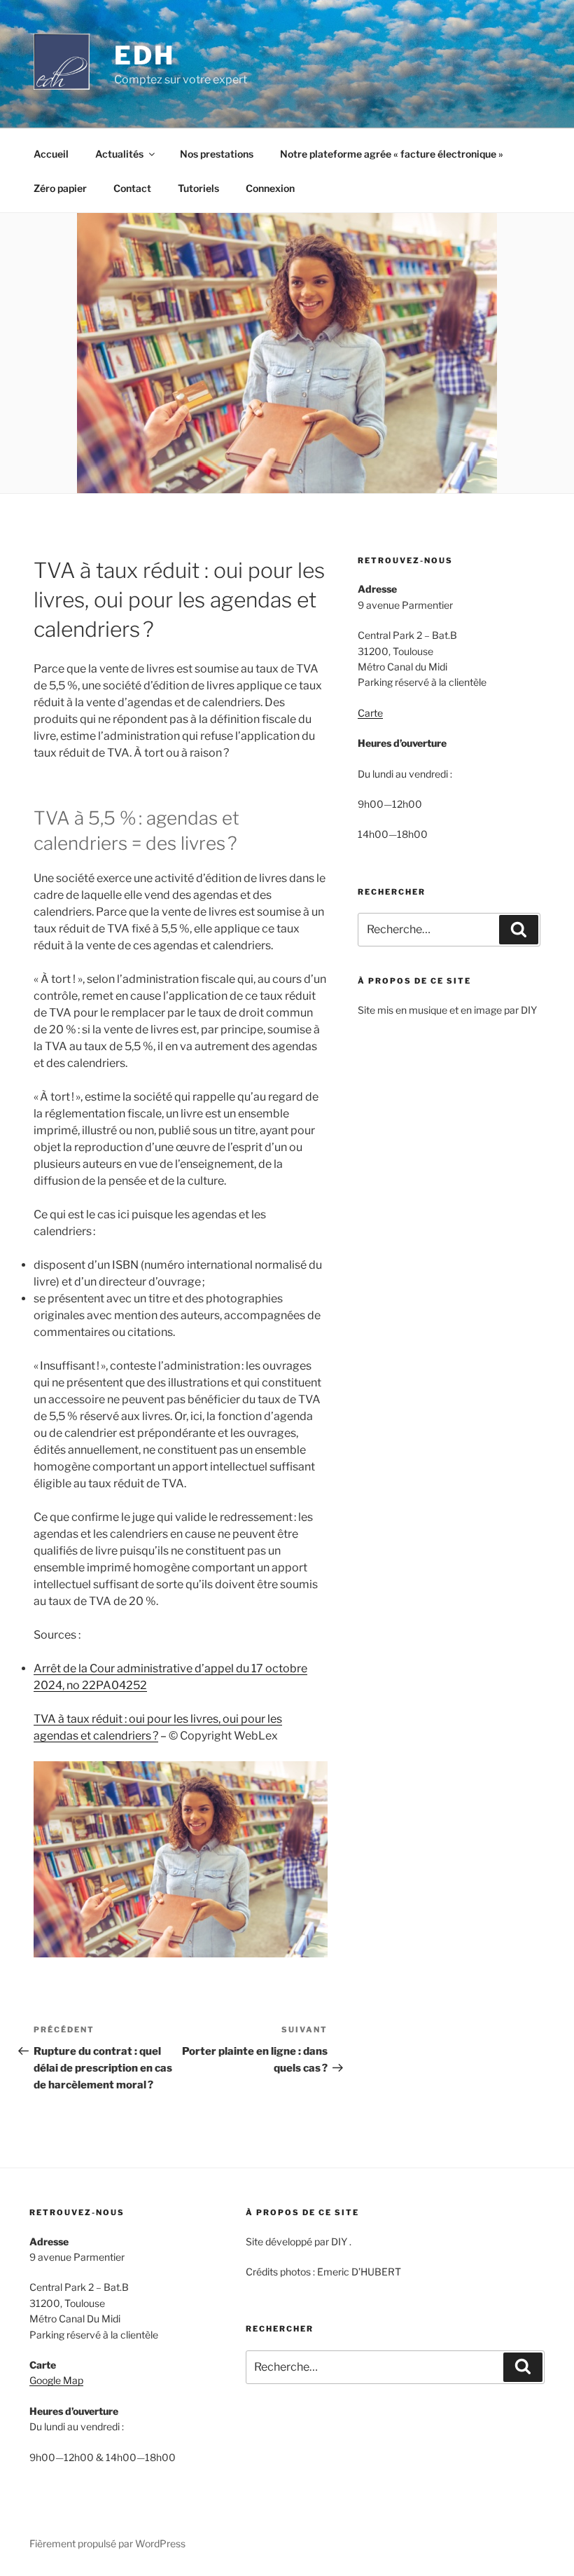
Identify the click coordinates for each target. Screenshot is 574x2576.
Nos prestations (217, 154)
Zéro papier (60, 188)
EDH (145, 55)
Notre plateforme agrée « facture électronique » (392, 154)
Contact (132, 188)
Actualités (119, 154)
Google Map (56, 2380)
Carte (370, 713)
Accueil (51, 154)
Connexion (270, 188)
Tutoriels (198, 188)
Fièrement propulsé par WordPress (107, 2543)
